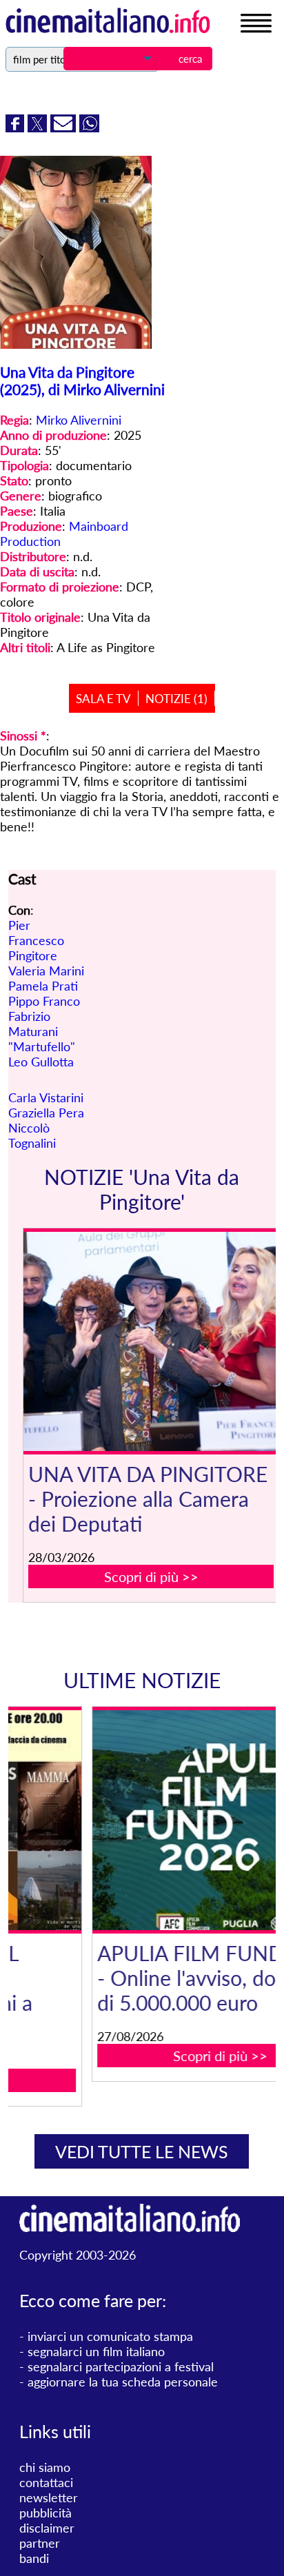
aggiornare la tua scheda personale (123, 2382)
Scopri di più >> (151, 1576)
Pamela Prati (43, 986)
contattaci (46, 2482)
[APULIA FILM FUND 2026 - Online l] (151, 1820)
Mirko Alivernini (79, 420)
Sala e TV (103, 699)
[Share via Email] (65, 128)
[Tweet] (39, 128)
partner (40, 2543)
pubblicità (45, 2513)
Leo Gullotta (41, 1062)
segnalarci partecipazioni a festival (121, 2366)
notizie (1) (176, 699)
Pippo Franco (44, 1001)
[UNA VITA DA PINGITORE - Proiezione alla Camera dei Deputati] (151, 1342)
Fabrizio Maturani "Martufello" (42, 1031)
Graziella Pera (46, 1113)
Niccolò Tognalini (32, 1135)
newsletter (49, 2497)
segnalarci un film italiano (96, 2351)
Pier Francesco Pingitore (36, 940)
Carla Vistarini (46, 1097)
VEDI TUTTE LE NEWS (142, 2151)
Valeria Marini (46, 971)
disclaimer (47, 2528)
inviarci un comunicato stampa (110, 2336)
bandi (34, 2558)
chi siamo (45, 2467)
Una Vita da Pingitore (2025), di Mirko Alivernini (82, 381)
